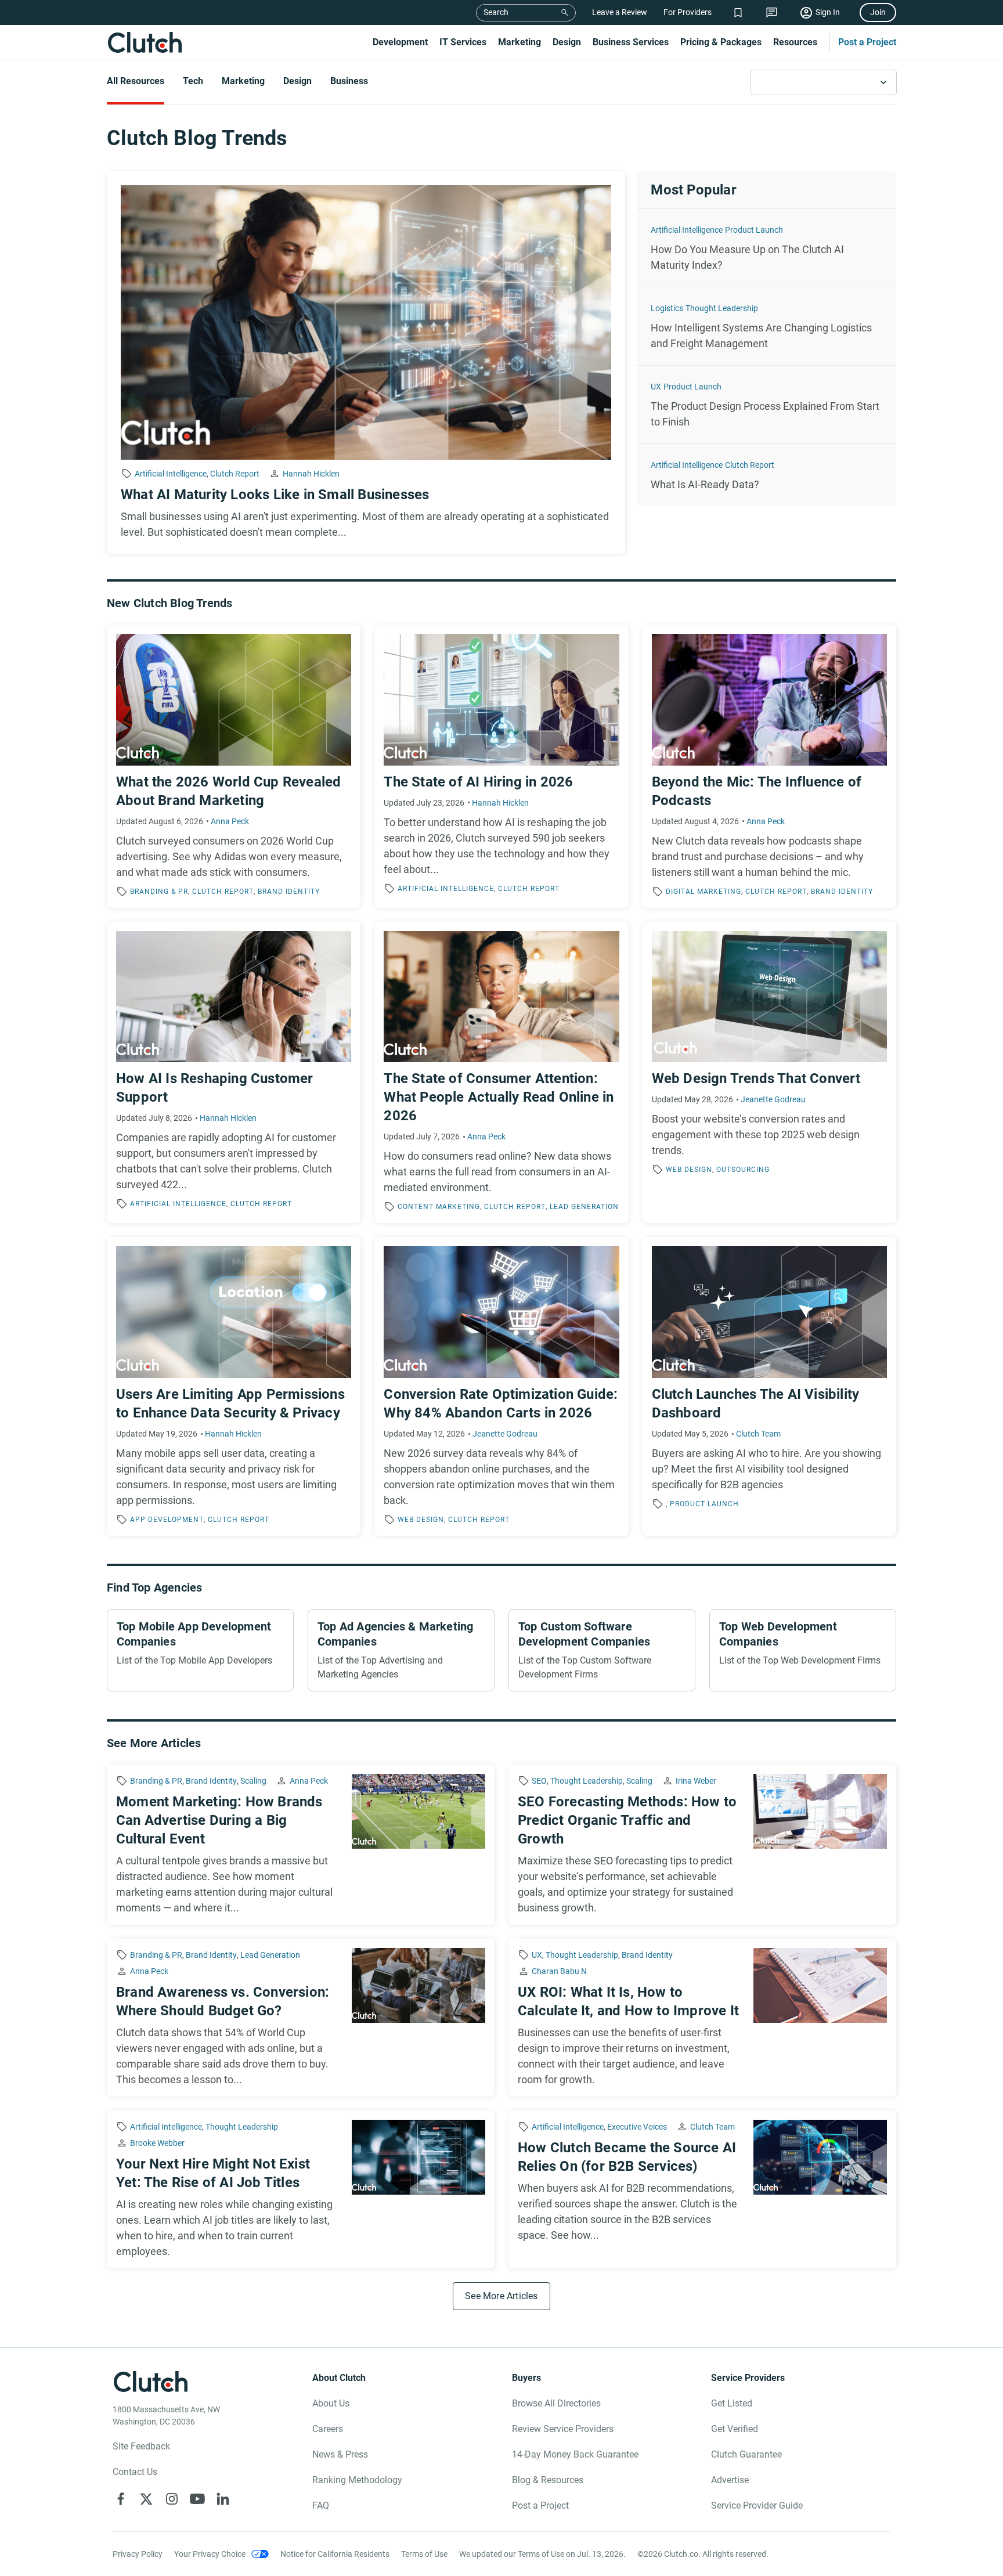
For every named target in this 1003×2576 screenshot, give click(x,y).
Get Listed (732, 2403)
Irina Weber (696, 1781)
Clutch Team (758, 1434)
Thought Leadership (722, 308)
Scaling (253, 1781)
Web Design (689, 1170)
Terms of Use (424, 2554)
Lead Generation (584, 1207)
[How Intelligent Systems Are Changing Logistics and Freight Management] (766, 326)
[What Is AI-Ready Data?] (766, 475)
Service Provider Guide (757, 2505)
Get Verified (735, 2429)
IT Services (463, 42)
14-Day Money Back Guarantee (575, 2454)
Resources (795, 42)
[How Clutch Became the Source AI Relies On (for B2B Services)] (702, 2189)
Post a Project (867, 42)
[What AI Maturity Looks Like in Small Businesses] (366, 362)
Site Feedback (141, 2446)
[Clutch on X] (146, 2499)
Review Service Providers (563, 2429)
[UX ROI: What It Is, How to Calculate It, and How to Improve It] (702, 2018)
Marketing (519, 42)
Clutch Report (235, 474)
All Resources (136, 81)
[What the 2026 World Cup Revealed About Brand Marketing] (234, 766)
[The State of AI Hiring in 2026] (501, 766)
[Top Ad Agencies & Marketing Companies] (401, 1650)
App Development (167, 1520)
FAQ (321, 2505)
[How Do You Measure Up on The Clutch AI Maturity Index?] (766, 248)
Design (567, 42)
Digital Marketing (703, 892)
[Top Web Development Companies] (803, 1650)
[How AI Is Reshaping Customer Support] (234, 1073)
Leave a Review (620, 12)
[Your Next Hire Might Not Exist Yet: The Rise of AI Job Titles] (301, 2189)
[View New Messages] (772, 12)
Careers (328, 2429)
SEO (539, 1781)
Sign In (828, 12)
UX (656, 387)
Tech (193, 81)
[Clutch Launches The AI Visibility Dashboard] (769, 1386)
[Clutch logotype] (145, 42)
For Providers (688, 12)
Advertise (730, 2480)
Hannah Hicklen (311, 474)
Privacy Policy (138, 2554)
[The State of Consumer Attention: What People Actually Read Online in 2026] (501, 1073)
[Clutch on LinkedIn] (223, 2499)
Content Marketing (439, 1207)
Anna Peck (230, 821)
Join (878, 12)
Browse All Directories (556, 2403)
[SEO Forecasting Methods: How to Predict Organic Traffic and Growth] (702, 1845)
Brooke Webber (157, 2143)
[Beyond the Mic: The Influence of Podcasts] (769, 766)
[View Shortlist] (738, 12)
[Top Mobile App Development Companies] (200, 1650)
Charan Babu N (559, 1971)
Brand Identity (289, 892)
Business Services (631, 42)
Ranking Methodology (357, 2480)
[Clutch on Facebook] (121, 2499)
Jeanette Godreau (773, 1099)
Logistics (667, 308)
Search (496, 12)
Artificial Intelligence (171, 474)
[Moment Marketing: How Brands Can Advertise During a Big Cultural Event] (301, 1845)
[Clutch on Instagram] (172, 2499)
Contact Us (135, 2472)
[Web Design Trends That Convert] (769, 1073)
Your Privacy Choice (210, 2554)
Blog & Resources (548, 2480)
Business (349, 81)
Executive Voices (637, 2127)
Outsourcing (743, 1170)
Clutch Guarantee (746, 2454)
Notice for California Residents (335, 2554)
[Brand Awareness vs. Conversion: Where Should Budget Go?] (301, 2018)
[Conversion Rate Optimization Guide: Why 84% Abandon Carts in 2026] (501, 1386)
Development (400, 42)
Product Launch (754, 230)
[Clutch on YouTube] (197, 2499)
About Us (331, 2403)
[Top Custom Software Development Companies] (602, 1650)
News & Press (340, 2454)
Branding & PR (159, 892)
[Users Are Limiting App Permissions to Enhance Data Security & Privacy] (234, 1386)
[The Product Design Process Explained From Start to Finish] (766, 405)
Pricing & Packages (721, 42)
